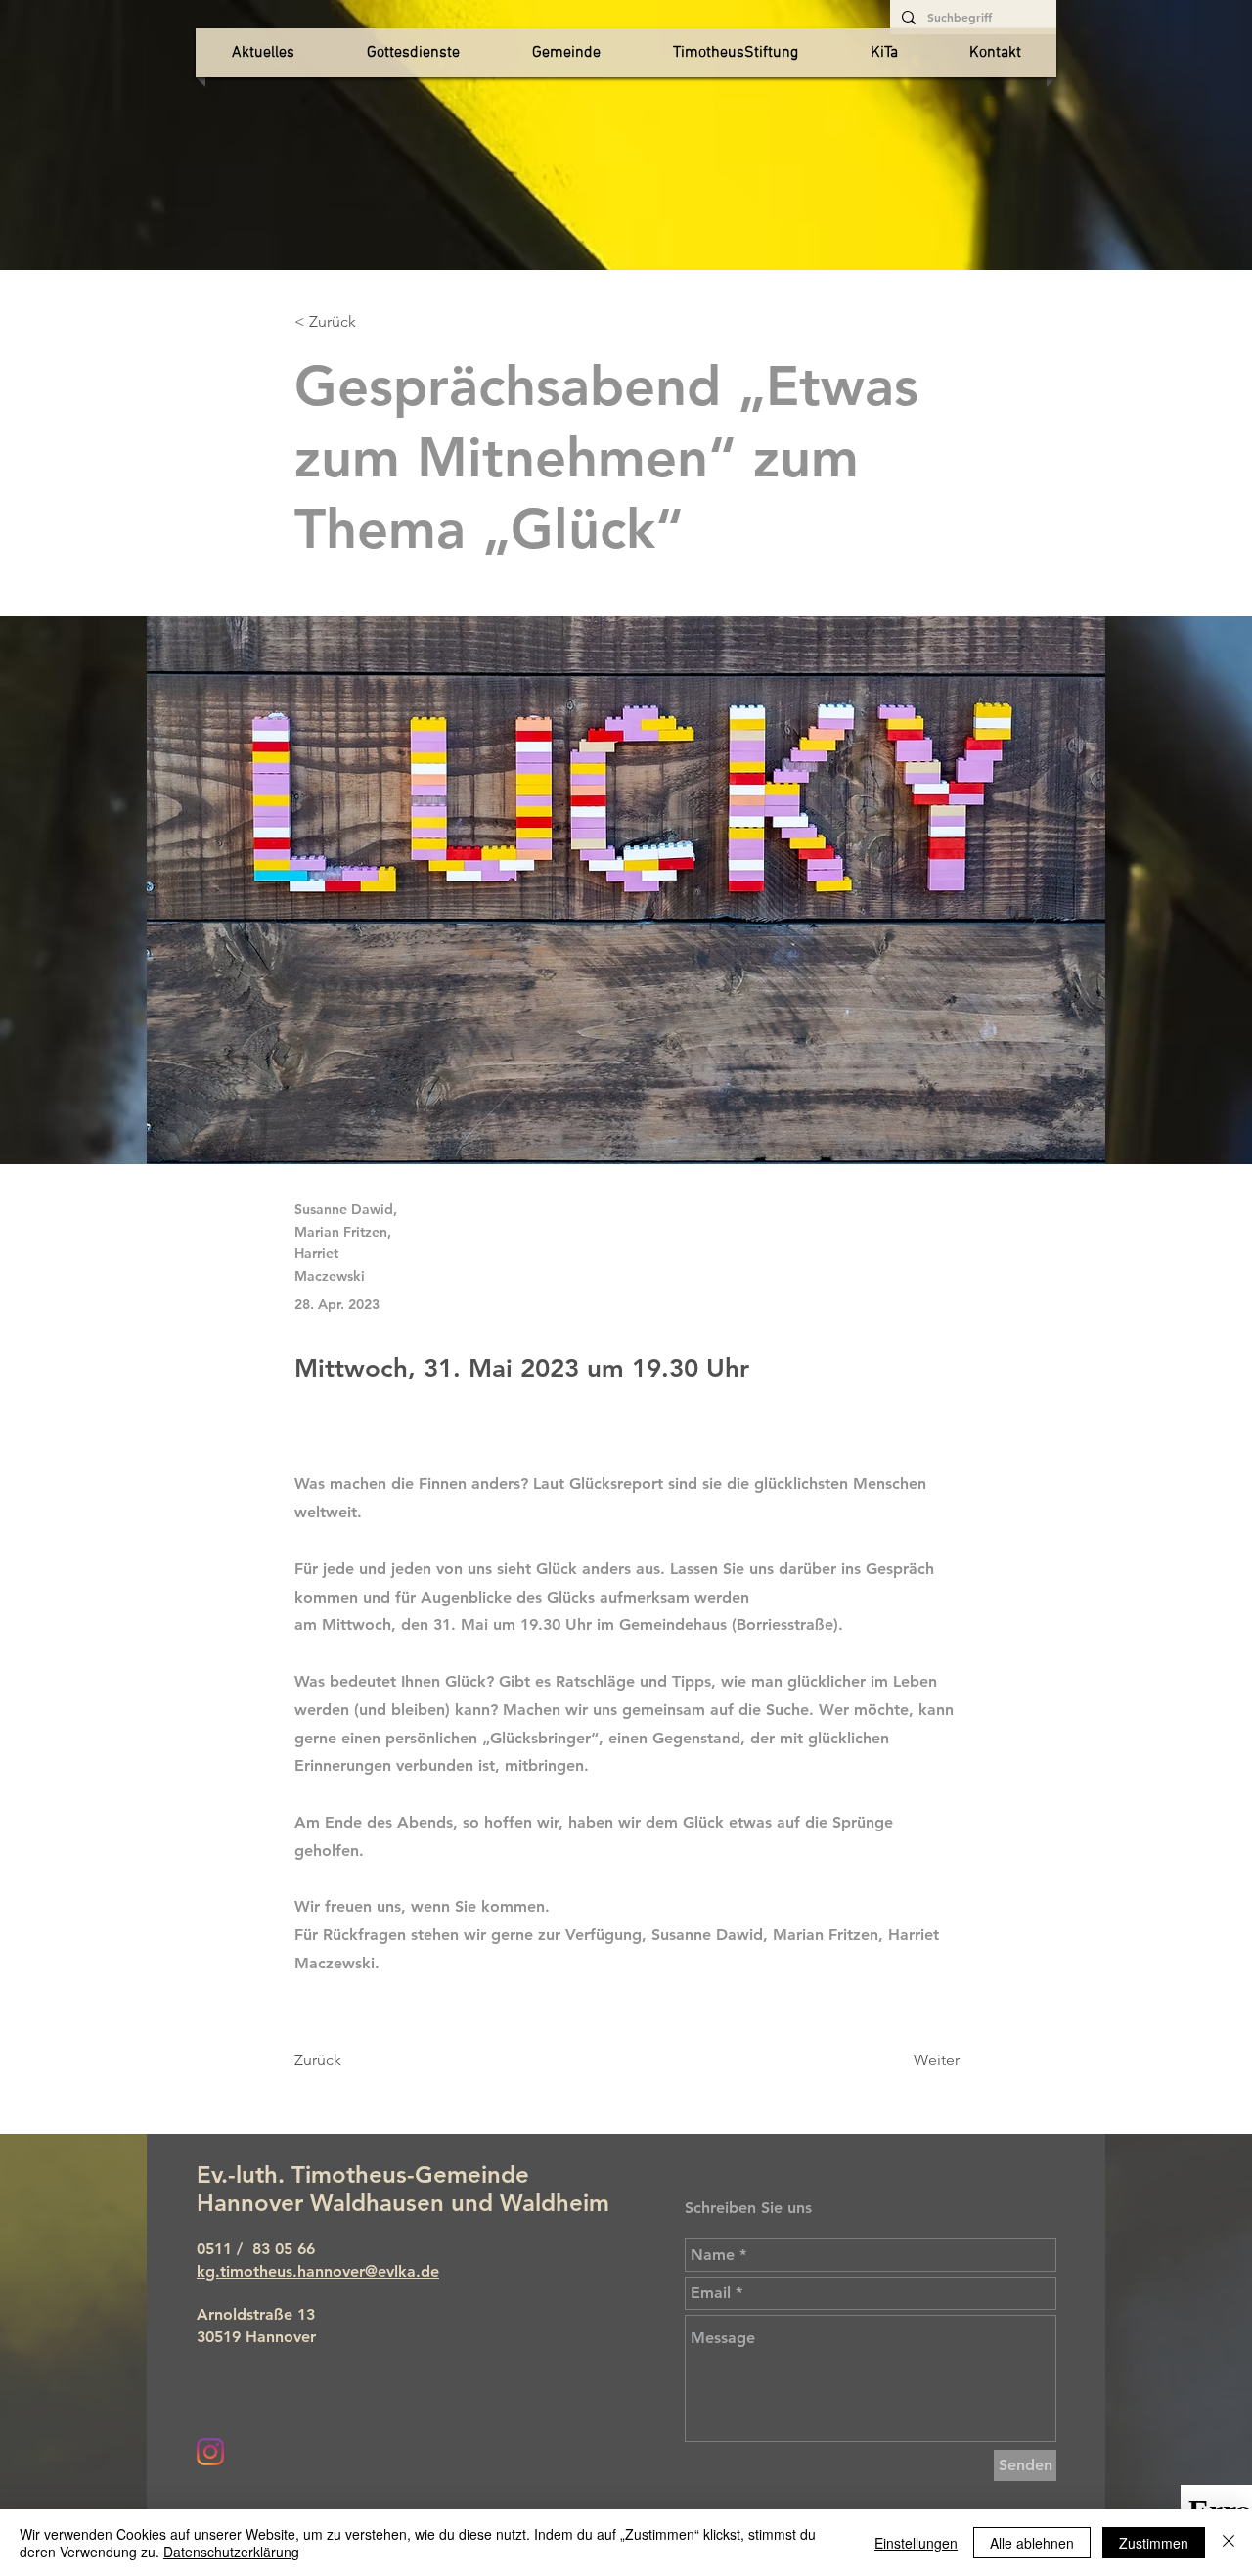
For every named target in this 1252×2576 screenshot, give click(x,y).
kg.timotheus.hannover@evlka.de (318, 2271)
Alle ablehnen (1032, 2543)
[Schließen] (1229, 2543)
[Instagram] (210, 2452)
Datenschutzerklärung (231, 2552)
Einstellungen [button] (916, 2543)
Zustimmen (1154, 2543)
